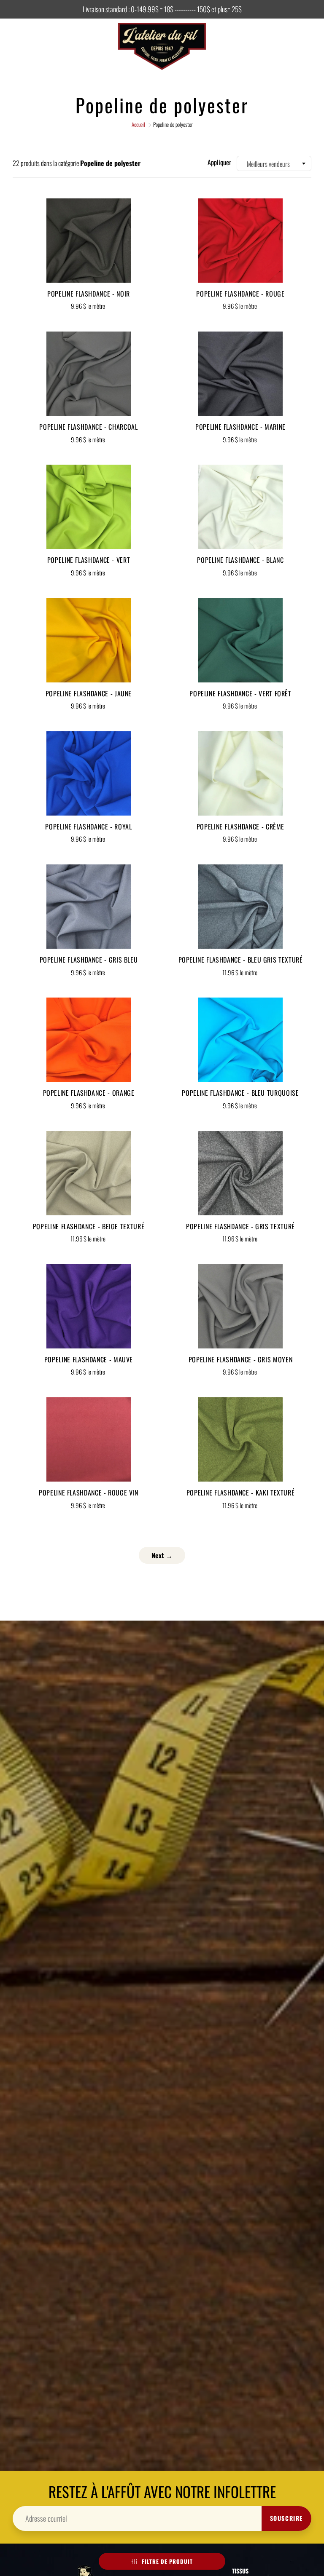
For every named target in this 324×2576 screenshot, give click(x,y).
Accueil (138, 124)
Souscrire (286, 2518)
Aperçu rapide (89, 240)
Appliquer (219, 162)
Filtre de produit (167, 2561)
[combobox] (274, 163)
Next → (162, 1555)
